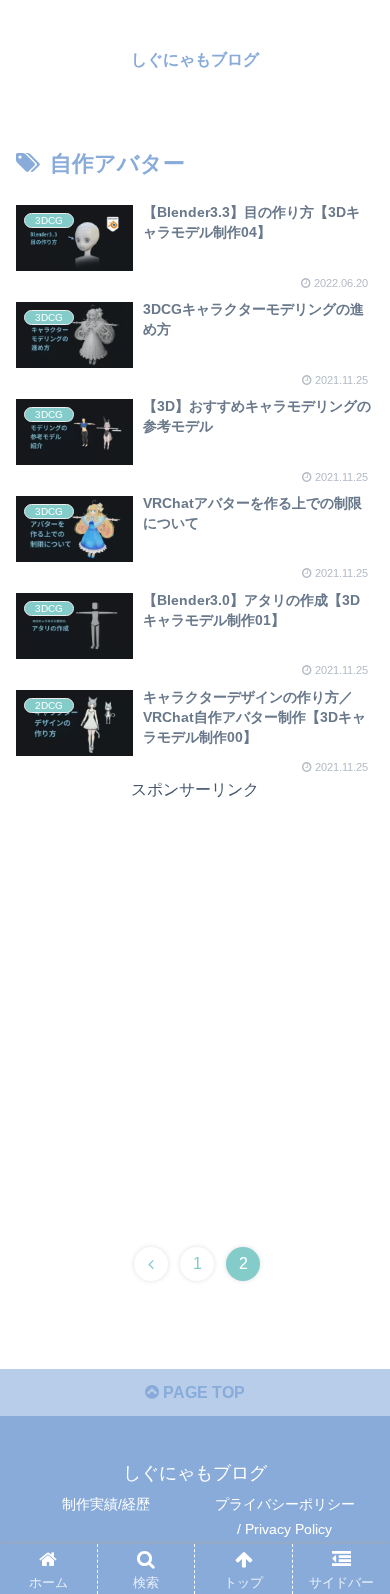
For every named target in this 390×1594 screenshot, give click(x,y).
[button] (350, 1568)
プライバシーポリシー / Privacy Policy (285, 1516)
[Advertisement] (195, 999)
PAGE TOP (202, 1392)
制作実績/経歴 (106, 1504)
